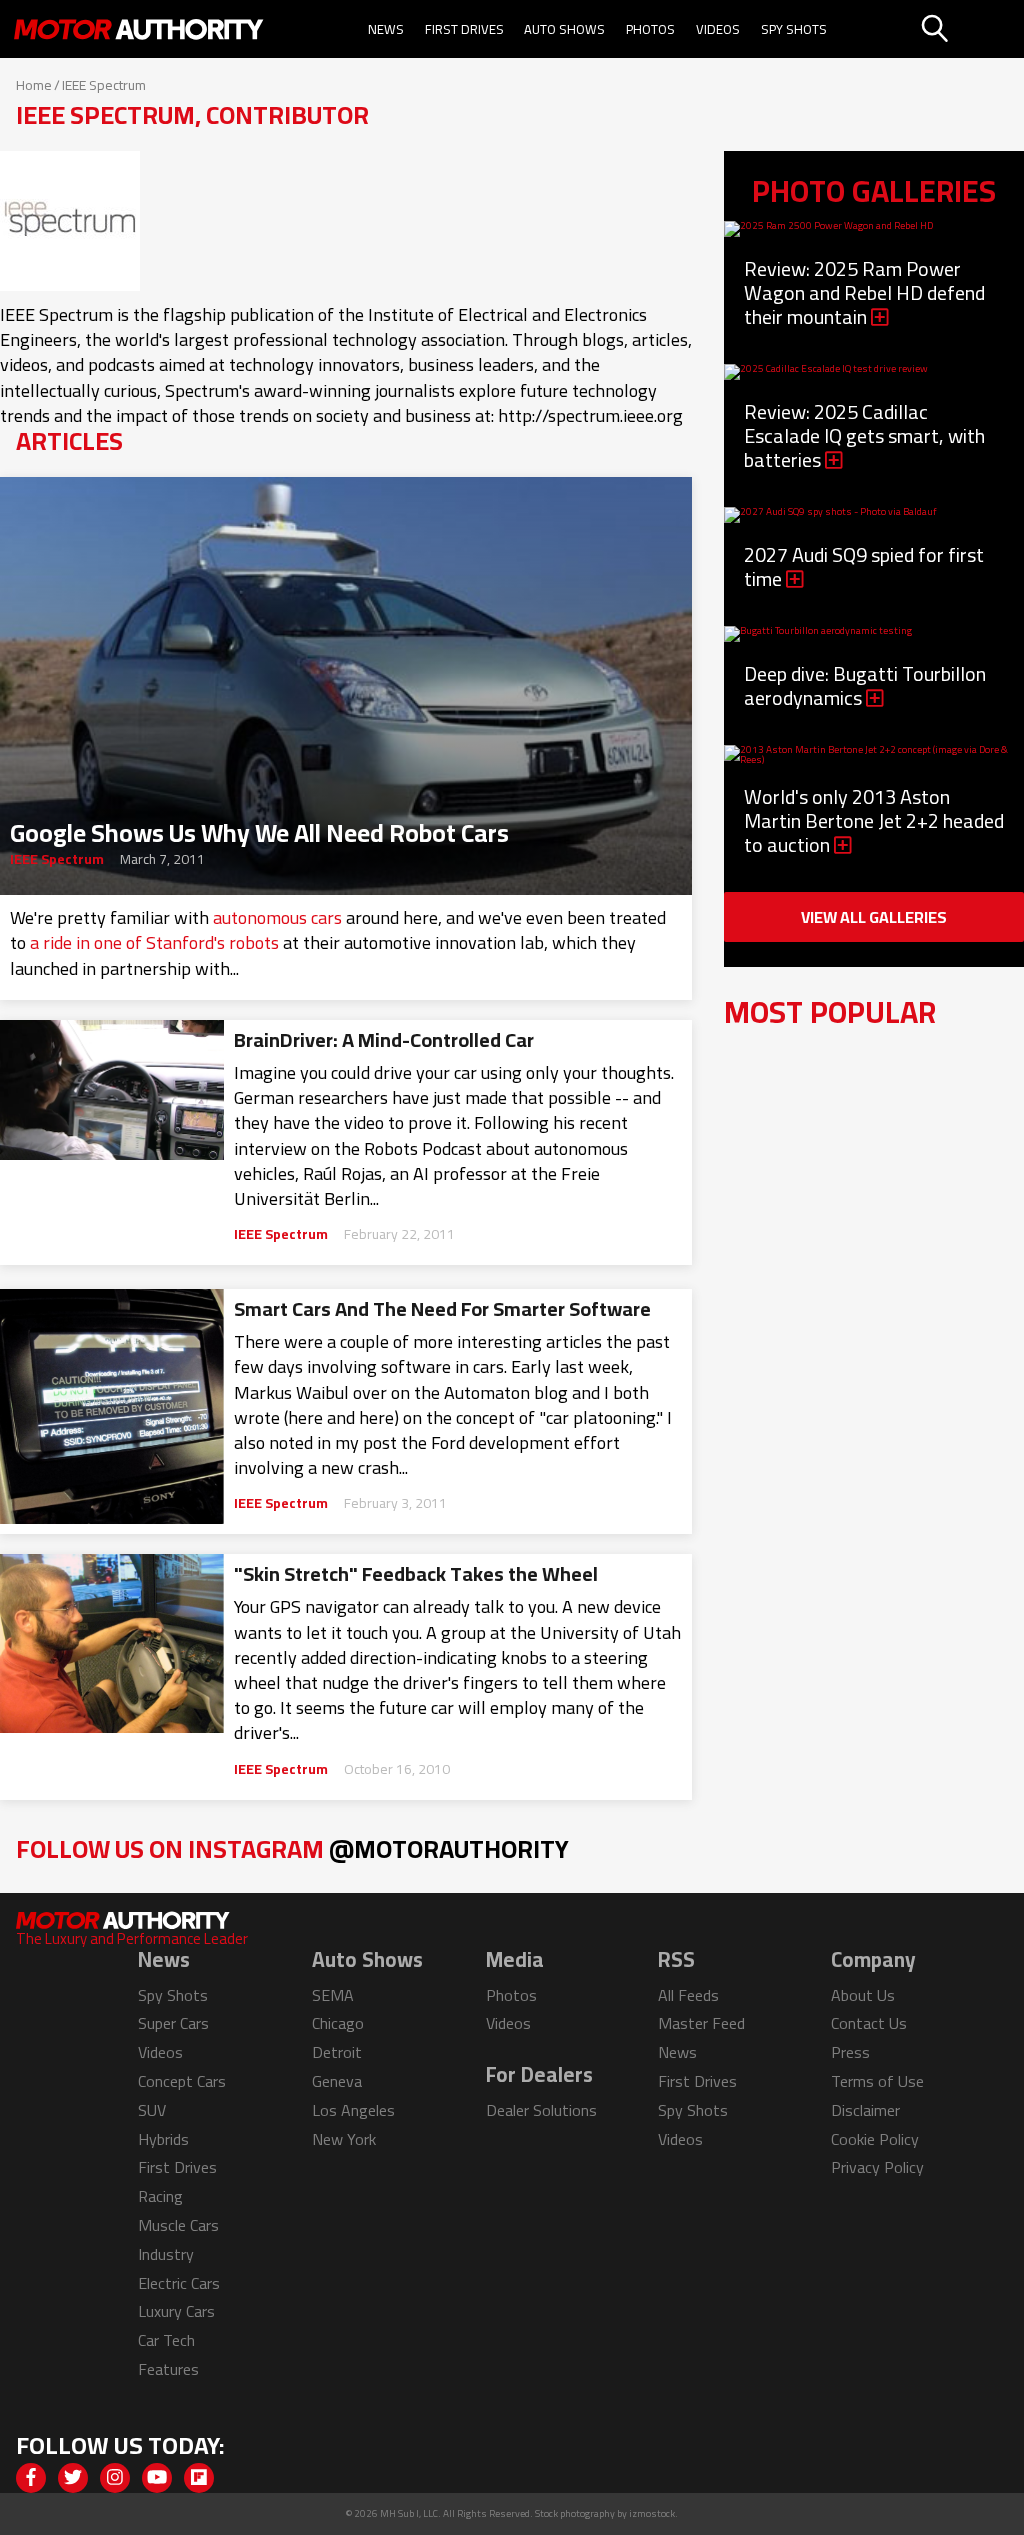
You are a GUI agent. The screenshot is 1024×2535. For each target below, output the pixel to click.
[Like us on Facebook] (31, 2478)
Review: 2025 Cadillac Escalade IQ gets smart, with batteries (864, 435)
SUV (152, 2110)
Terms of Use (877, 2081)
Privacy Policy (877, 2167)
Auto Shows (564, 29)
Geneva (337, 2081)
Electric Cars (179, 2283)
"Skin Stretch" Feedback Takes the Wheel (416, 1574)
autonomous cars (277, 917)
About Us (863, 1995)
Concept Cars (182, 2081)
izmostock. (653, 2513)
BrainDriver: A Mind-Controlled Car (384, 1040)
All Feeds (688, 1995)
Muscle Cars (178, 2225)
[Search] (970, 29)
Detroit (337, 2052)
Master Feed (701, 2023)
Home (34, 85)
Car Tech (166, 2340)
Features (168, 2369)
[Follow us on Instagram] (115, 2478)
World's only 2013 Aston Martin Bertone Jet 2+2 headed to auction (874, 820)
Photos (650, 29)
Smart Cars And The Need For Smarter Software (442, 1309)
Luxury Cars (176, 2311)
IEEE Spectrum (57, 859)
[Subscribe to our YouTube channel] (157, 2478)
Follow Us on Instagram (292, 1848)
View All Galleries (874, 917)
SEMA (333, 1995)
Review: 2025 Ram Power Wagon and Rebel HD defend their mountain (864, 292)
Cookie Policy (875, 2139)
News (386, 29)
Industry (166, 2254)
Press (850, 2052)
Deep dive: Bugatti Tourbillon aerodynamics (865, 685)
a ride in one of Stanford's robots (154, 942)
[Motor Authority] (138, 29)
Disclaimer (865, 2110)
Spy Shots (794, 29)
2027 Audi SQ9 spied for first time (864, 566)
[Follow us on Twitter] (73, 2478)
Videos (718, 29)
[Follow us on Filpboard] (199, 2478)
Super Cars (173, 2023)
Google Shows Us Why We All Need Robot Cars (259, 827)
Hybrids (163, 2139)
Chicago (338, 2023)
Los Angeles (353, 2110)
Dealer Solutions (541, 2110)
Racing (160, 2196)
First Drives (464, 29)
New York (344, 2139)
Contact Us (869, 2023)
